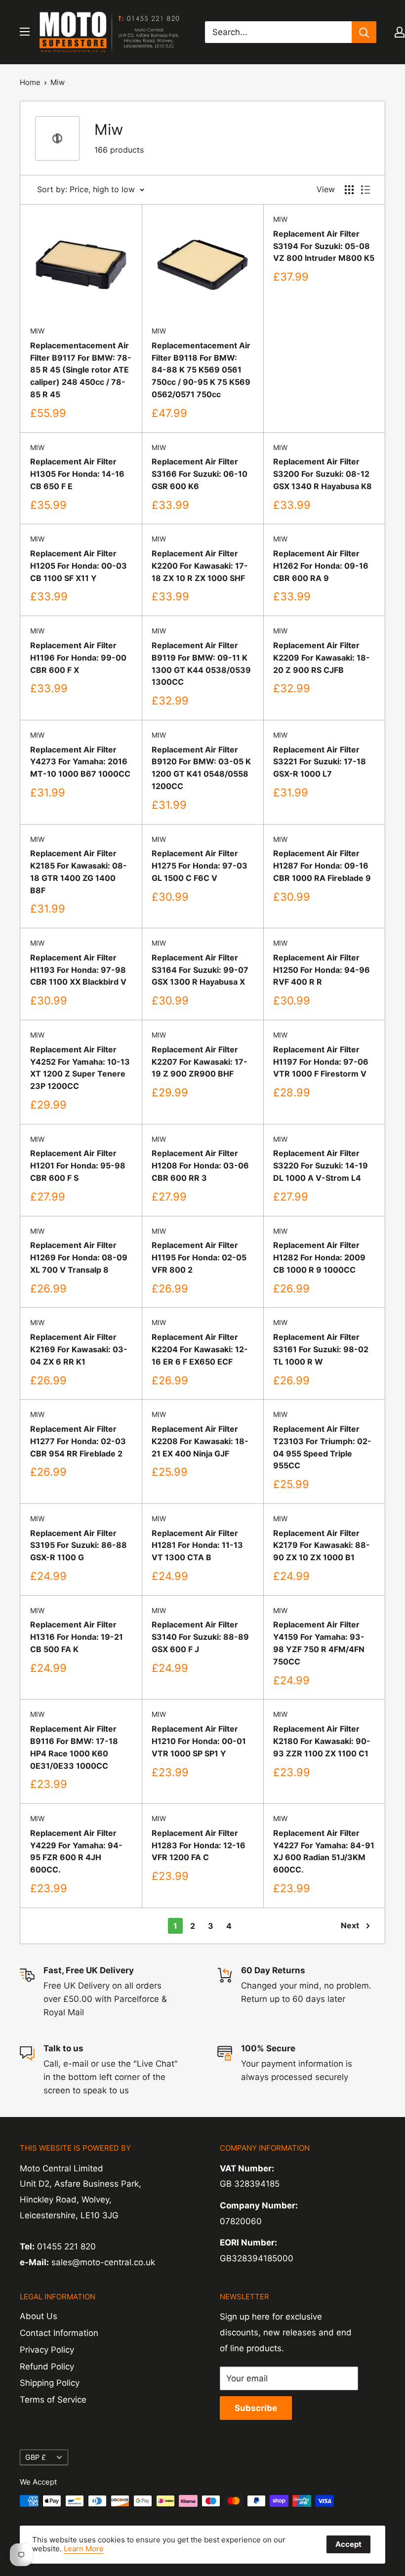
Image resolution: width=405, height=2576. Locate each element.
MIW (37, 331)
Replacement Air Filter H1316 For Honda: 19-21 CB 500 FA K (77, 1637)
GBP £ (36, 2457)
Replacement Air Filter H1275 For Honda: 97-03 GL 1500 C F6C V (200, 866)
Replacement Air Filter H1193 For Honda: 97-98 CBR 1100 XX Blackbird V (78, 970)
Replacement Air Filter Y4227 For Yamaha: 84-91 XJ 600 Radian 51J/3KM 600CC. (324, 1851)
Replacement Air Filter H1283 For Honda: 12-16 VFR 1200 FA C (199, 1845)
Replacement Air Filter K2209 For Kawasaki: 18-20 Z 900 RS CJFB (322, 658)
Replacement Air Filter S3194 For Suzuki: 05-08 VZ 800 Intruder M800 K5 (324, 246)
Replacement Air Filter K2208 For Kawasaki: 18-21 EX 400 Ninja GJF (200, 1441)
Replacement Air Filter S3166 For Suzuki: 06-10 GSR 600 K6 (200, 474)
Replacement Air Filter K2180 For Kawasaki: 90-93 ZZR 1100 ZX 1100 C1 (322, 1741)
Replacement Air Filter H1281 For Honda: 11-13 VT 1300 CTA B (197, 1545)
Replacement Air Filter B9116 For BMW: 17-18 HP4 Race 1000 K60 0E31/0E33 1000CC (74, 1747)
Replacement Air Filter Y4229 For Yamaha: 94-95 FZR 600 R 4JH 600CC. (76, 1851)
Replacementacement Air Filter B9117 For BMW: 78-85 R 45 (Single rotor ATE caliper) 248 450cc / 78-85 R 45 (81, 370)
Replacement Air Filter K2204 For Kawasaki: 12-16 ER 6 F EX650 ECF (200, 1349)
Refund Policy (47, 2367)
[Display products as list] (365, 190)
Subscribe (256, 2408)
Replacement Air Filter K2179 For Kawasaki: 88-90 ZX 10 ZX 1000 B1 (322, 1545)
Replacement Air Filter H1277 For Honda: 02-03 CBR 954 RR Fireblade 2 (78, 1441)
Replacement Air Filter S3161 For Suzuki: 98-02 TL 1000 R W (321, 1349)
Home (30, 82)
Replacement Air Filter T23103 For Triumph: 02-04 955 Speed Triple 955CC (322, 1447)
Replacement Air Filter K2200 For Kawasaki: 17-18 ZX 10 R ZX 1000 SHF (200, 566)
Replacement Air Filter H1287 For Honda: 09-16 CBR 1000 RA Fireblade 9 (322, 866)
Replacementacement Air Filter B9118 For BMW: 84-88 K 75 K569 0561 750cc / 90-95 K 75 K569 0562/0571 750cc (201, 370)
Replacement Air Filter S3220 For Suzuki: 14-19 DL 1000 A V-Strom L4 (321, 1165)
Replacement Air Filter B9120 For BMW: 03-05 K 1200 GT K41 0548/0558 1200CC (201, 768)
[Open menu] (25, 32)
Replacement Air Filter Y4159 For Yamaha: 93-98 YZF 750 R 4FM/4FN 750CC (319, 1643)
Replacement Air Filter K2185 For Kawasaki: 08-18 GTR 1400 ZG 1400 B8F (79, 872)
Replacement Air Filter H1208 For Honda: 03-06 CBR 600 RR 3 (200, 1165)
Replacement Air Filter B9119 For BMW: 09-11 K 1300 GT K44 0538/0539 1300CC (201, 664)
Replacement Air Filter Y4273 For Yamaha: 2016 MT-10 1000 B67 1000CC (80, 762)
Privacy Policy (47, 2350)
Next (350, 1925)
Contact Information (59, 2333)
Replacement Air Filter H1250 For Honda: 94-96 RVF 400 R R (322, 970)
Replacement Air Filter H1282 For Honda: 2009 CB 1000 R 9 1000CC (319, 1257)
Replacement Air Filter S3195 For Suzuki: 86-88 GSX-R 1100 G (79, 1545)
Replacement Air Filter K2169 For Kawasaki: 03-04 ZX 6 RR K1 (79, 1349)
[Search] (364, 32)
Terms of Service (53, 2400)
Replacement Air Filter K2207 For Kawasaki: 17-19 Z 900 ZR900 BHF (200, 1062)
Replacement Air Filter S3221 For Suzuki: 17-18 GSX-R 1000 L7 (320, 762)
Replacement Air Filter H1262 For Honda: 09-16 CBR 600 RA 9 (321, 566)
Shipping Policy (50, 2383)
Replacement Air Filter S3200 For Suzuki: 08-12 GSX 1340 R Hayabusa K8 (323, 474)
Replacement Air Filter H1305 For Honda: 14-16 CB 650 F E (77, 474)
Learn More (84, 2549)
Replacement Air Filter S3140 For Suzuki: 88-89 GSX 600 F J (200, 1637)
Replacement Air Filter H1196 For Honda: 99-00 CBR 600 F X (78, 658)
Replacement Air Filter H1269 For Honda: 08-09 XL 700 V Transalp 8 (79, 1257)
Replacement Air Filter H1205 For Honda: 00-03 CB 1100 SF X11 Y (79, 566)
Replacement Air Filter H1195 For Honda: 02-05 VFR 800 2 (199, 1257)
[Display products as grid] (349, 190)
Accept (348, 2544)
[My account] (400, 32)
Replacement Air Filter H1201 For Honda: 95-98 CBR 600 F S (78, 1165)
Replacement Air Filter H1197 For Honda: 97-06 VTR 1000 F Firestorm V (321, 1062)
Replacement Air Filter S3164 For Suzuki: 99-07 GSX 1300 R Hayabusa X (200, 970)
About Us (39, 2316)
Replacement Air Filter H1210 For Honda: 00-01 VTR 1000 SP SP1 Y (199, 1741)
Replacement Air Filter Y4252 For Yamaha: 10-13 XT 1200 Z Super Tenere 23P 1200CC (80, 1068)
